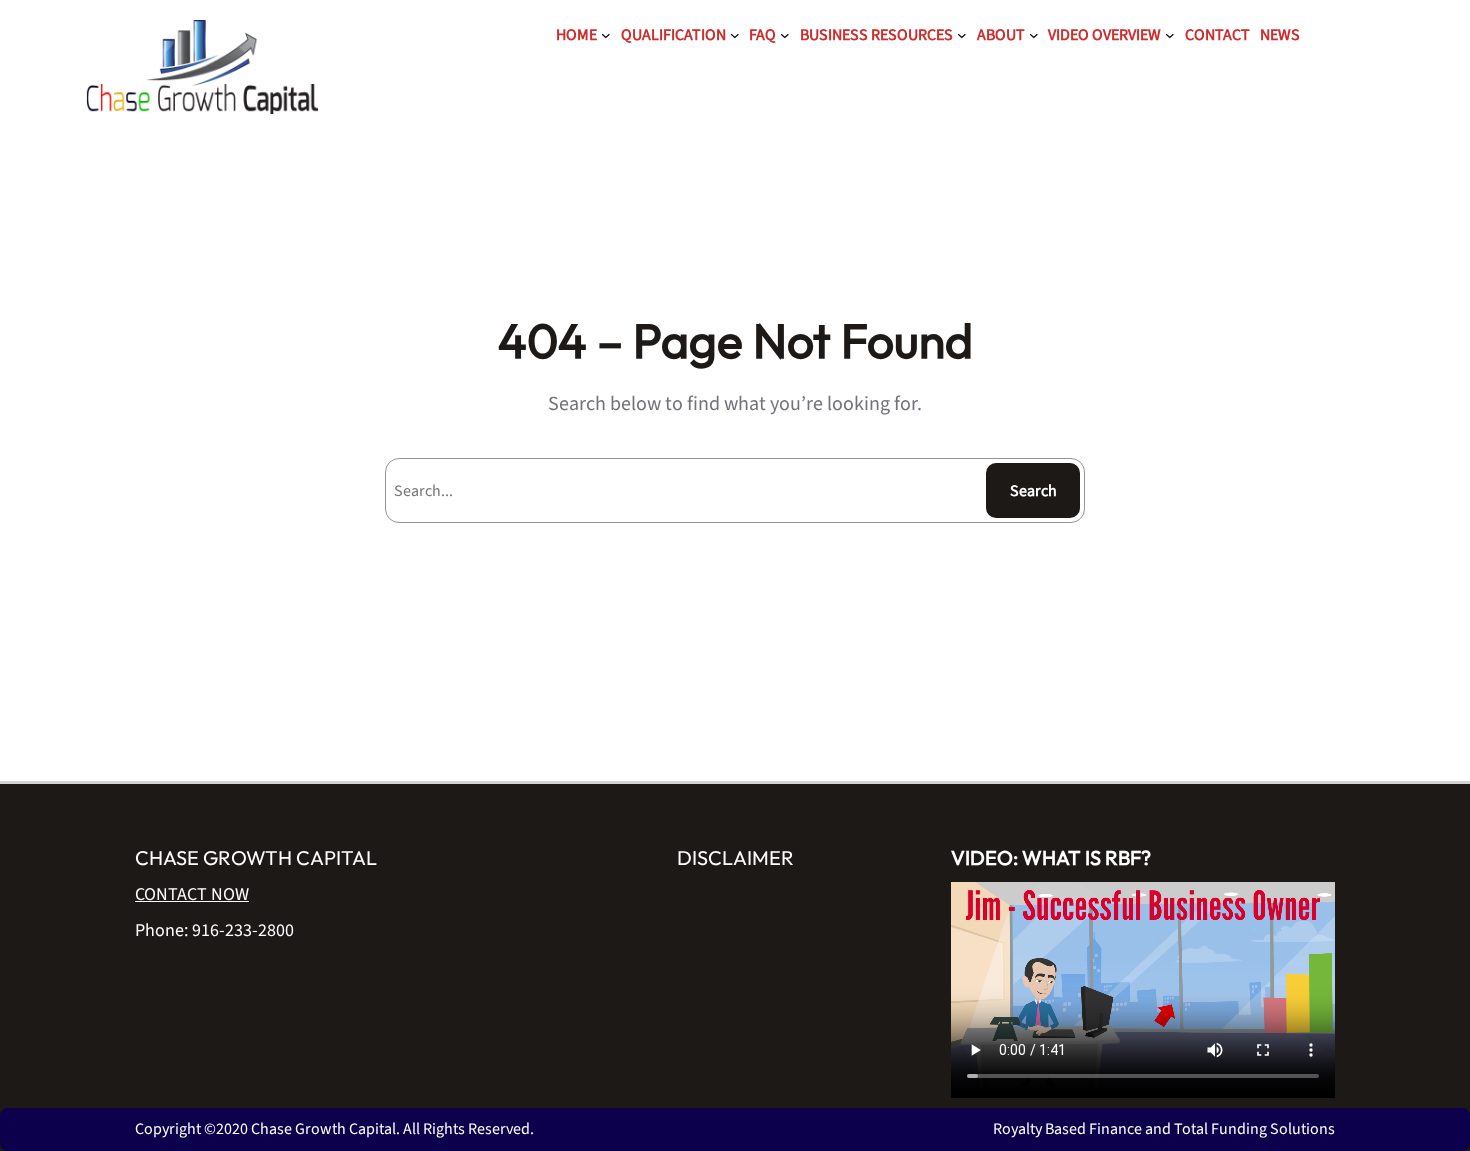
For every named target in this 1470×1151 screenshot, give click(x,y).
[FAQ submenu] (785, 35)
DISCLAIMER (735, 857)
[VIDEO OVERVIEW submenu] (1170, 35)
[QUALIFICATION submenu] (735, 35)
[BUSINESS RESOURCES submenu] (962, 35)
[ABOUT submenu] (1034, 35)
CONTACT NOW (192, 894)
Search (1033, 491)
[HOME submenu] (606, 35)
